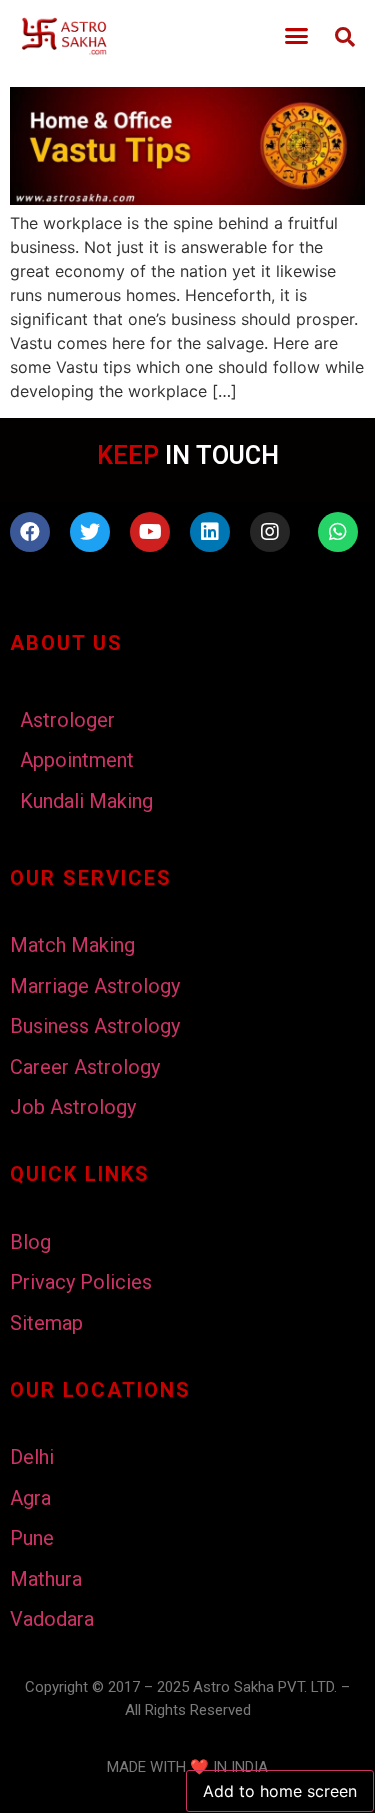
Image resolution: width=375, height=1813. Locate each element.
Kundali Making (86, 801)
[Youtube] (150, 532)
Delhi (32, 1457)
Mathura (46, 1579)
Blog (30, 1242)
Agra (30, 1498)
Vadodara (52, 1619)
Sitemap (46, 1323)
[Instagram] (270, 532)
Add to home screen (280, 1791)
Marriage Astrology (95, 986)
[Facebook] (30, 532)
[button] (297, 36)
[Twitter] (90, 532)
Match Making (72, 945)
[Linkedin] (210, 532)
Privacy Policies (81, 1282)
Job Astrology (73, 1107)
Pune (32, 1538)
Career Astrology (85, 1067)
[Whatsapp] (338, 532)
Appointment (77, 760)
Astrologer (67, 720)
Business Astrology (95, 1026)
